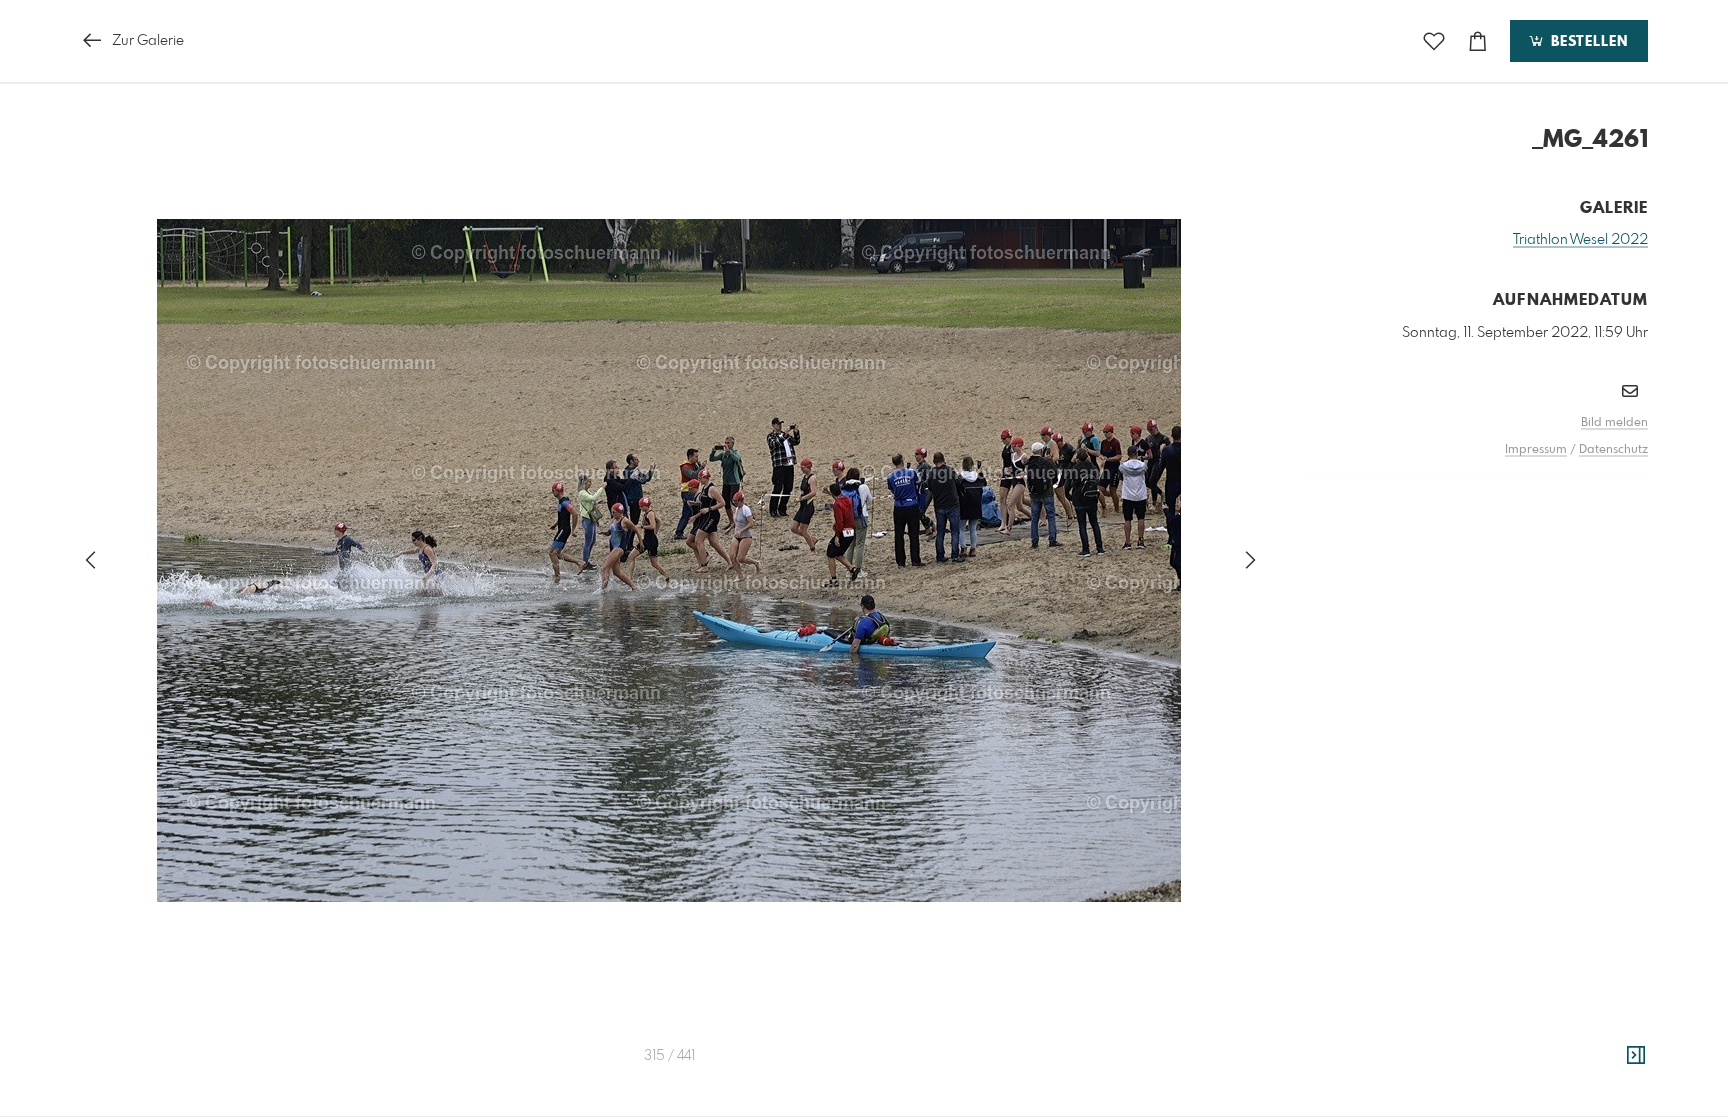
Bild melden (1614, 423)
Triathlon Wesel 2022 (1580, 240)
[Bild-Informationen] (1636, 1056)
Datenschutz (1613, 450)
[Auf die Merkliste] (1434, 41)
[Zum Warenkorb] (1478, 41)
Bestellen (1587, 42)
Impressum (1536, 450)
